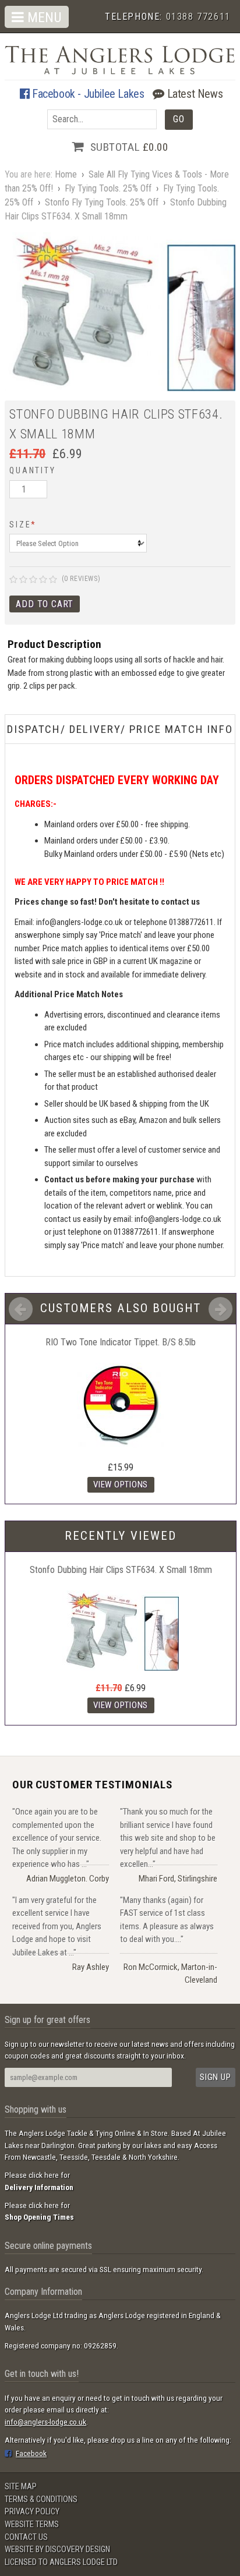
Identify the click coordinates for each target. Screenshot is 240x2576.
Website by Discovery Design (57, 2550)
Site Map (21, 2487)
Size (23, 525)
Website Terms (32, 2524)
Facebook (31, 2453)
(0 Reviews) (81, 579)
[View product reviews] (33, 580)
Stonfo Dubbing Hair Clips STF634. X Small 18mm (121, 1570)
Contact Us (26, 2537)
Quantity (32, 470)
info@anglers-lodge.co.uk (45, 2422)
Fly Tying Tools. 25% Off (108, 188)
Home (66, 174)
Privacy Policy (32, 2512)
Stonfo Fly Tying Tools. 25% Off (102, 202)
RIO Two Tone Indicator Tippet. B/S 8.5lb (121, 1342)
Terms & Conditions (41, 2499)
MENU (43, 17)
